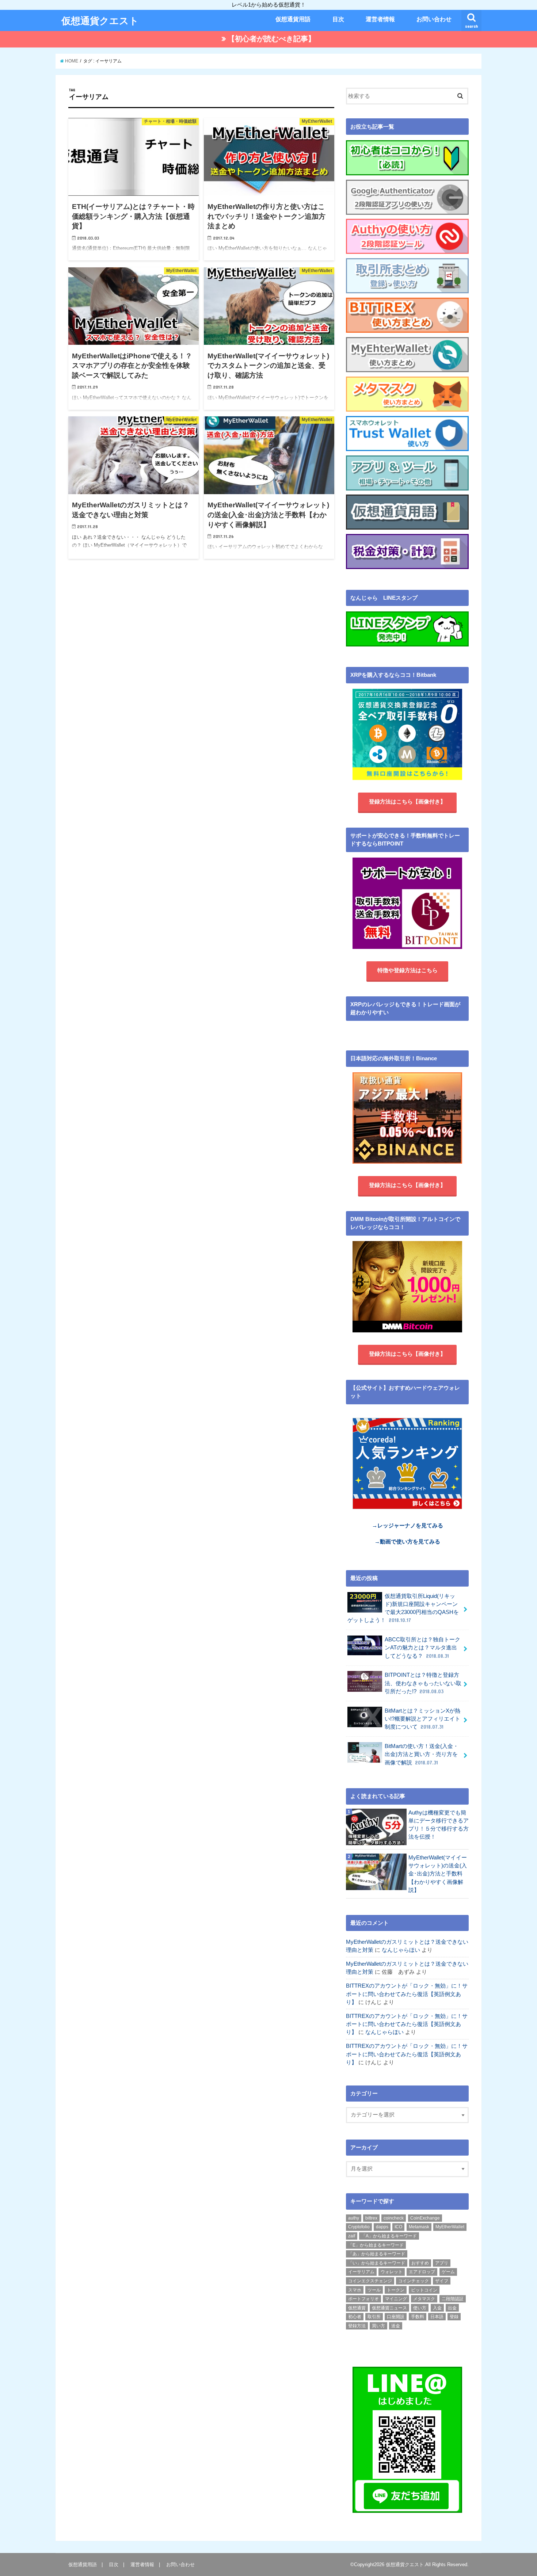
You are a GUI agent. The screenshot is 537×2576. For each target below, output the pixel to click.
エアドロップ (422, 2272)
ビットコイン (424, 2290)
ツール (374, 2290)
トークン (396, 2290)
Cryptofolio (359, 2227)
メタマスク (424, 2299)
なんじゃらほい (401, 1950)
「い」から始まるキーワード (377, 2263)
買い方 (378, 2326)
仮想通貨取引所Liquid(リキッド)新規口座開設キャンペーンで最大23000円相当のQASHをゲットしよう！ (403, 1608)
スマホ (355, 2290)
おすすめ (420, 2263)
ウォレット (392, 2272)
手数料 (418, 2317)
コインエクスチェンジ (370, 2281)
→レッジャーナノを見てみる (407, 1526)
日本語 (437, 2317)
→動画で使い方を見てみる (407, 1542)
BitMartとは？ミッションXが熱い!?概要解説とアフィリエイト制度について (422, 1719)
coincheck (394, 2218)
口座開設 (396, 2317)
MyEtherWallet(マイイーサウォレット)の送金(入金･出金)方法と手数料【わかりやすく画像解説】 (438, 1874)
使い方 (420, 2308)
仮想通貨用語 (293, 19)
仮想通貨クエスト (100, 20)
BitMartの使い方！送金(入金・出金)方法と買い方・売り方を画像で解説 (422, 1754)
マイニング (396, 2299)
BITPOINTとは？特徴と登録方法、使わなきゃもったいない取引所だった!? (423, 1683)
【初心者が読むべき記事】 (271, 39)
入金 (437, 2308)
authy (354, 2218)
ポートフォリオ (363, 2299)
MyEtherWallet (450, 2227)
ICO (398, 2227)
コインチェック (414, 2281)
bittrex (371, 2218)
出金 (452, 2308)
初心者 (355, 2317)
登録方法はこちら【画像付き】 (407, 802)
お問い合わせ (434, 19)
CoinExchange (425, 2218)
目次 (338, 19)
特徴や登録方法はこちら (407, 970)
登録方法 (357, 2326)
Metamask (419, 2227)
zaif (352, 2236)
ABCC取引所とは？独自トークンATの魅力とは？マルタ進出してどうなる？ (422, 1648)
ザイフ (442, 2281)
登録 (454, 2317)
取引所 (374, 2317)
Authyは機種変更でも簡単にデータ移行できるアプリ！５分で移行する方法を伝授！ (439, 1825)
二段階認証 (453, 2299)
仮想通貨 (357, 2308)
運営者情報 (380, 19)
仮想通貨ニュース (389, 2308)
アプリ (442, 2263)
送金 (396, 2326)
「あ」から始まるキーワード (377, 2254)
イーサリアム (361, 2272)
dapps (382, 2227)
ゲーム (448, 2272)
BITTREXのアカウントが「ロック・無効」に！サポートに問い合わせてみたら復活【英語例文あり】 (407, 1994)
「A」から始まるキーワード (389, 2236)
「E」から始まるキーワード (376, 2245)
